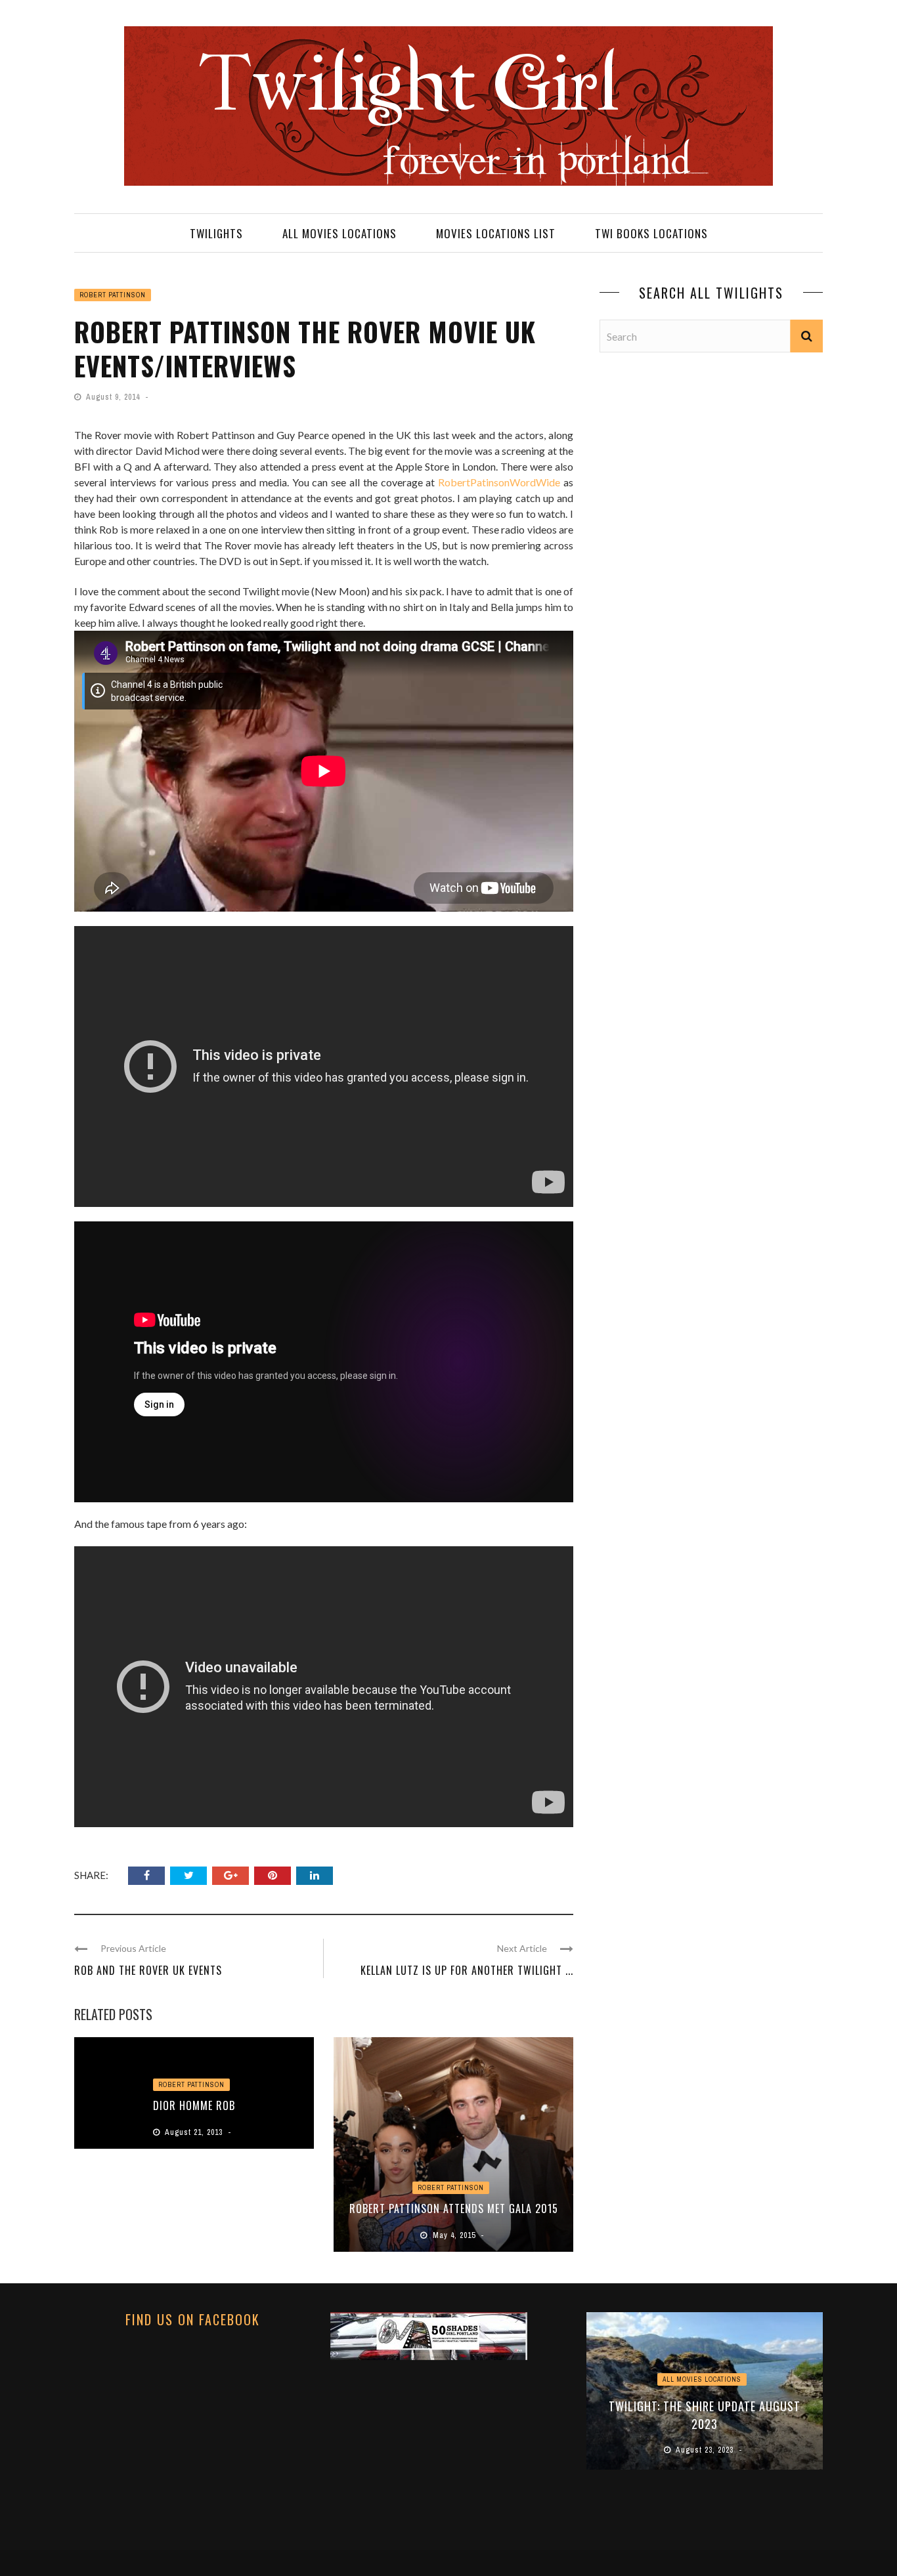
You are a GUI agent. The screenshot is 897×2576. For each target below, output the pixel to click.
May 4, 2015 (455, 2235)
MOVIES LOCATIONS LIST (496, 233)
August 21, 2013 (195, 2132)
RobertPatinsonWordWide (499, 482)
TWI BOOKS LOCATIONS (651, 233)
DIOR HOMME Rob (194, 2105)
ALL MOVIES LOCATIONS (339, 233)
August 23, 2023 (706, 2450)
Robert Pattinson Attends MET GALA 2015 (454, 2208)
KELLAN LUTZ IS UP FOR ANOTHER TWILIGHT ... (467, 1970)
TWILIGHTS (216, 233)
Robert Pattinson (113, 295)
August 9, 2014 (114, 397)
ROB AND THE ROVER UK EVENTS (148, 1970)
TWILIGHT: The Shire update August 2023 (705, 2415)
